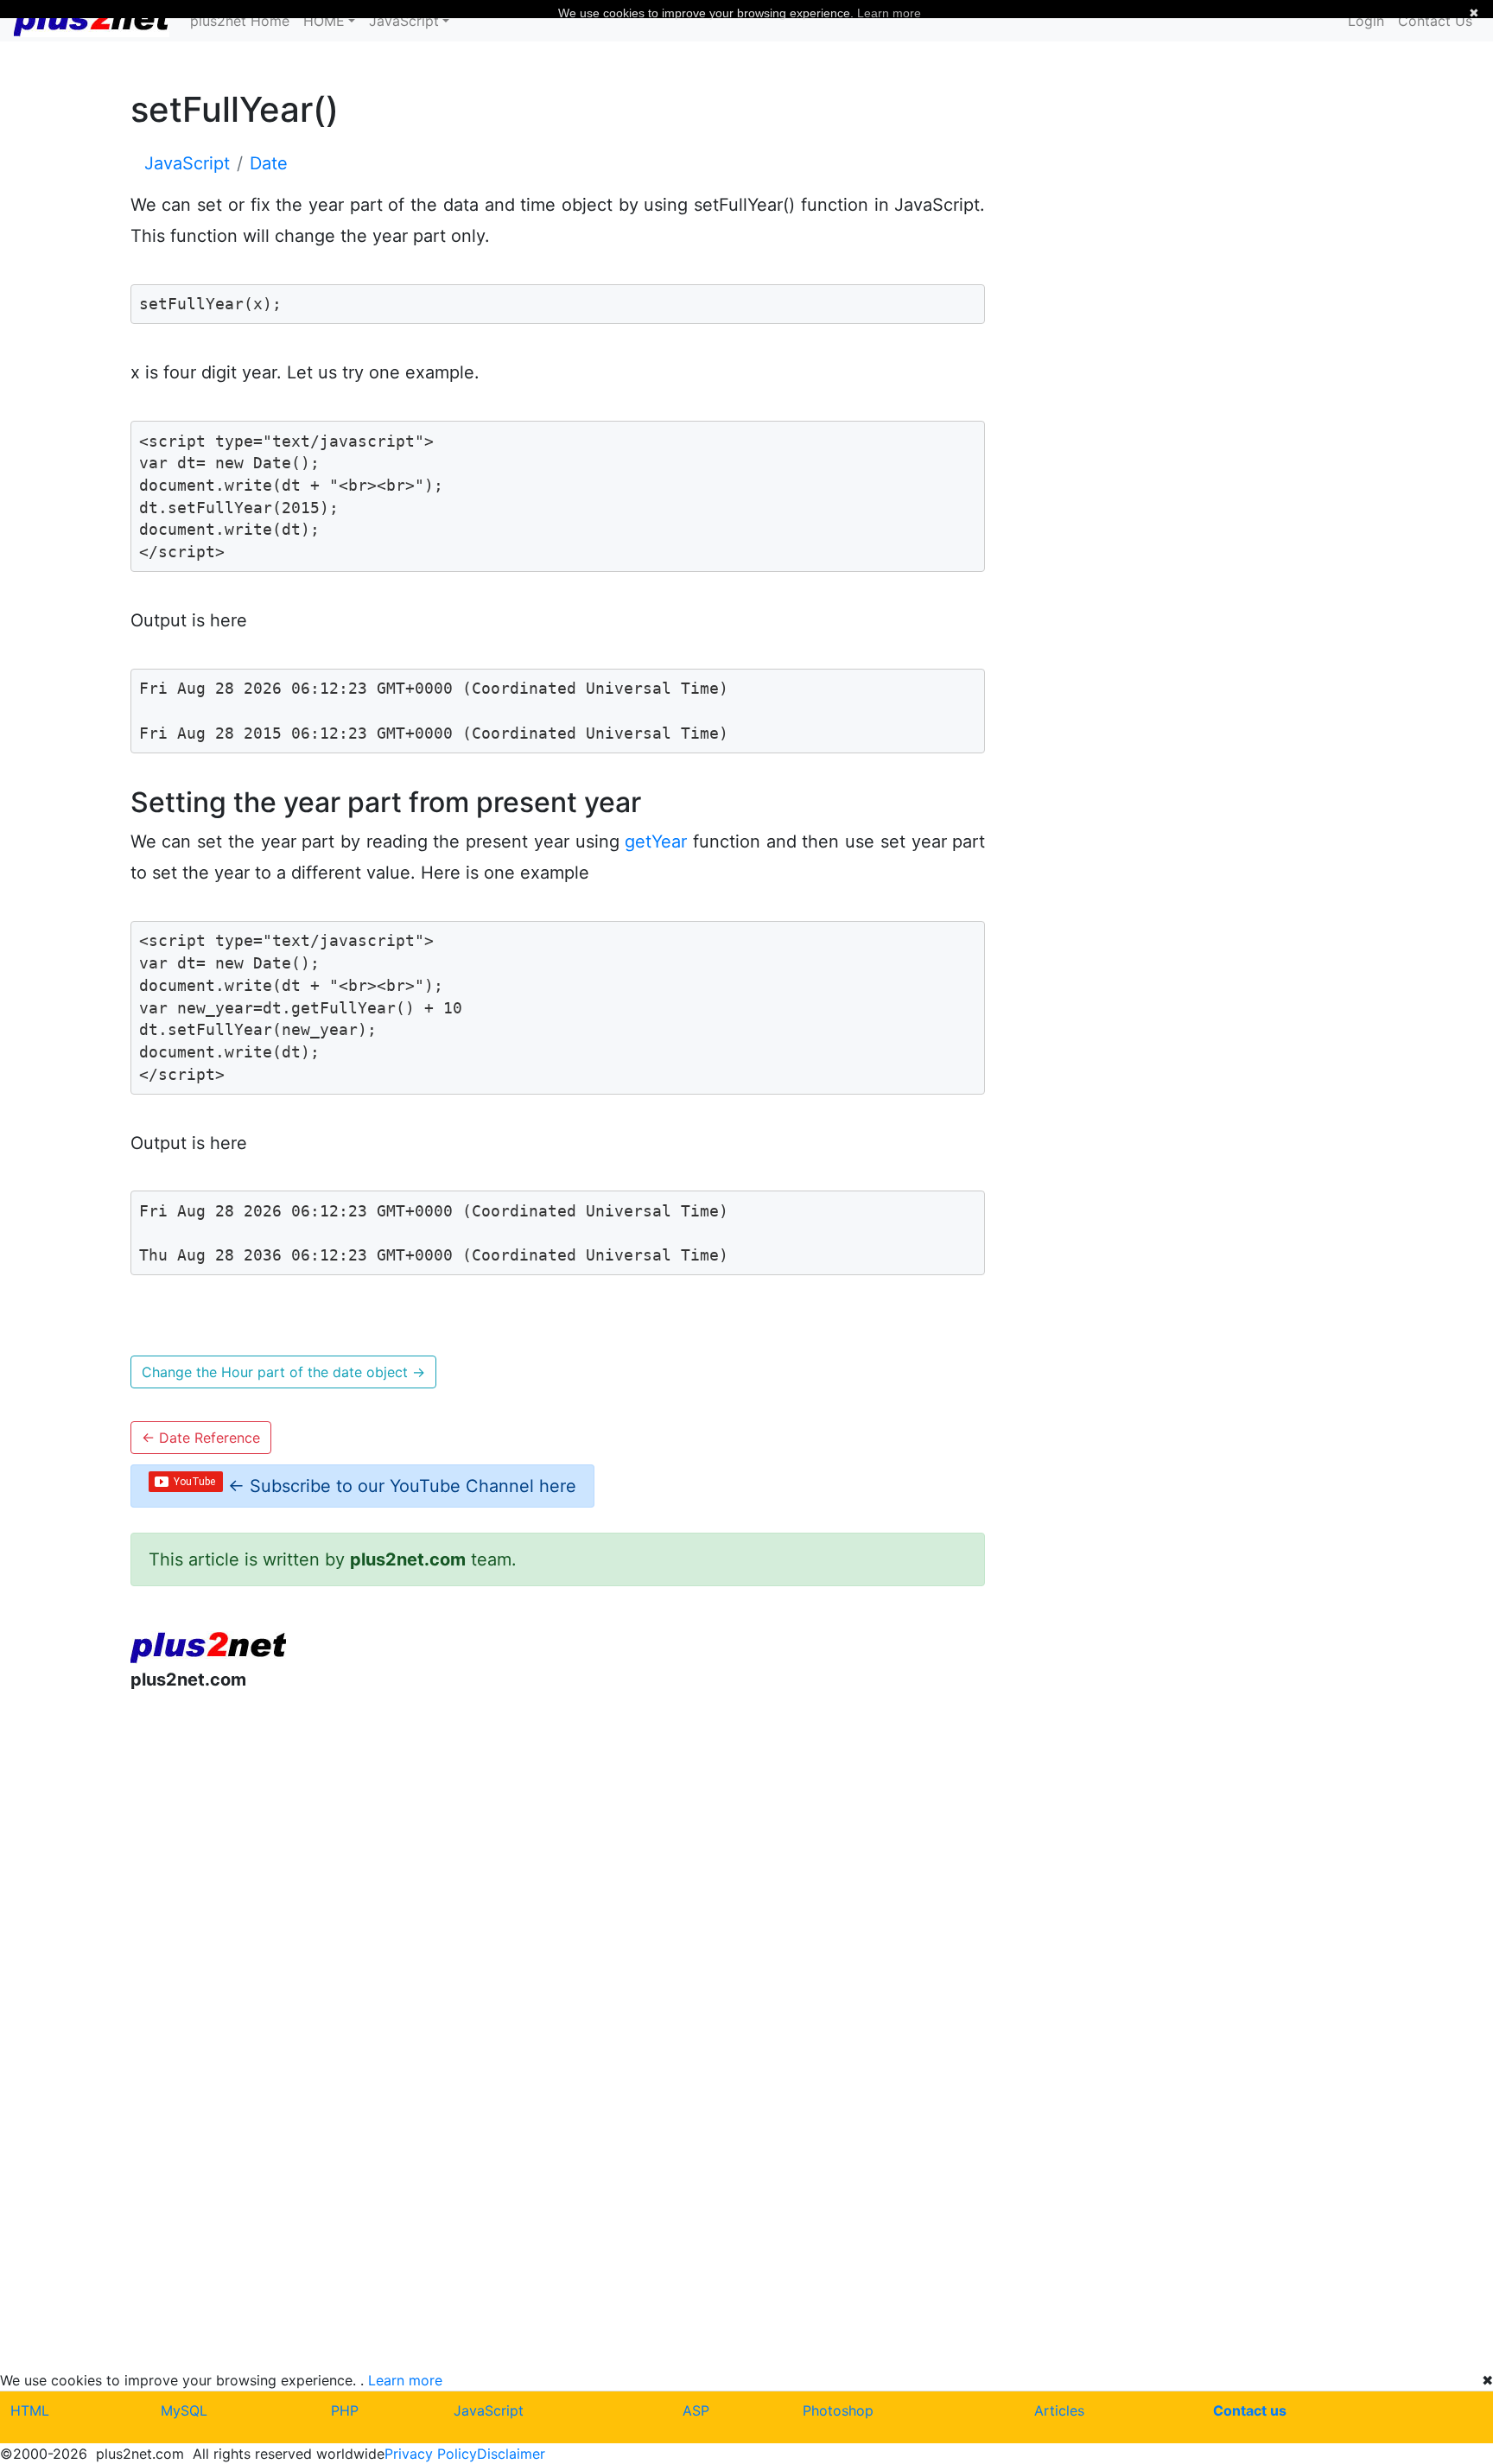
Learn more (405, 2380)
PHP (345, 2410)
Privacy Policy (431, 2454)
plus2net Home (240, 21)
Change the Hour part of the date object (283, 1372)
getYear (656, 841)
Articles (1059, 2410)
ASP (696, 2410)
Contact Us (1435, 21)
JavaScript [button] (404, 21)
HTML (30, 2410)
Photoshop (838, 2410)
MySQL (184, 2410)
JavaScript (489, 2410)
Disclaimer (511, 2454)
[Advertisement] (558, 1847)
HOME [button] (324, 21)
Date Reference (201, 1438)
